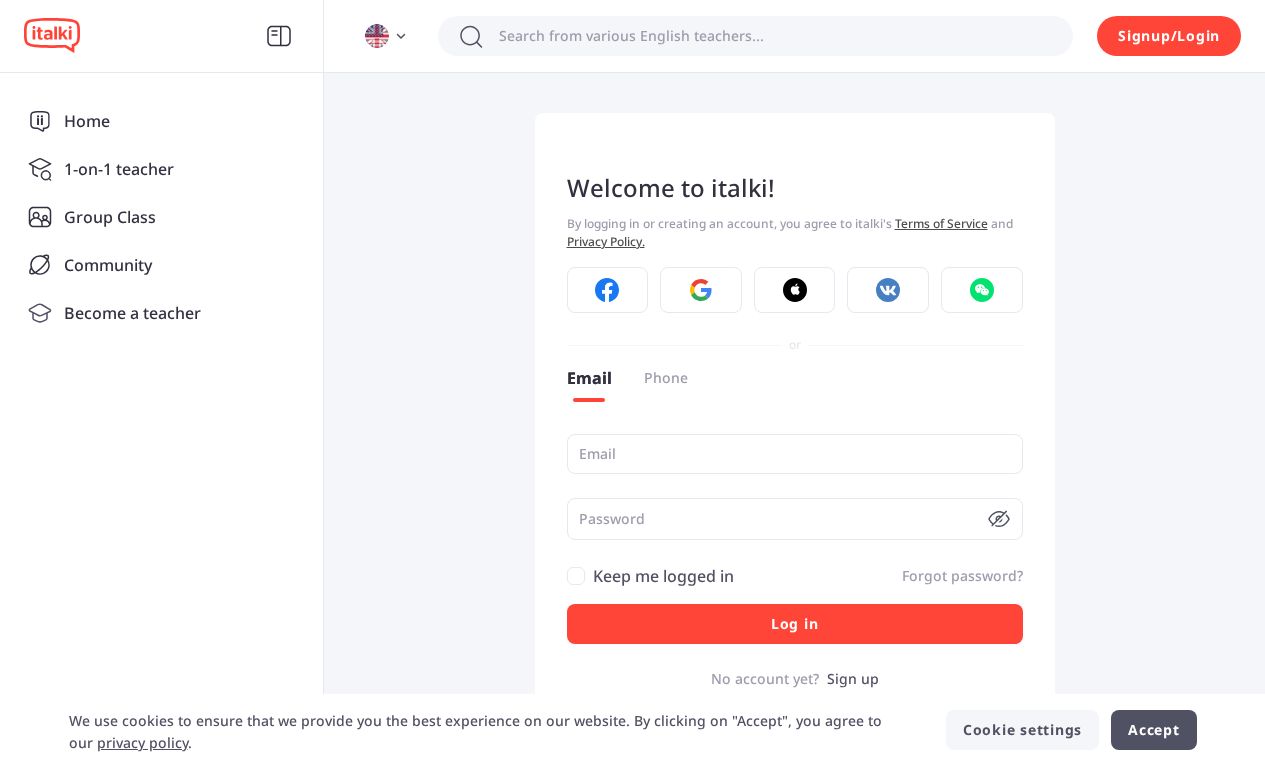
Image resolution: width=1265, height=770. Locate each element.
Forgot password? (962, 575)
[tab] (589, 378)
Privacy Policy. (606, 241)
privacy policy (142, 742)
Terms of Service (941, 223)
